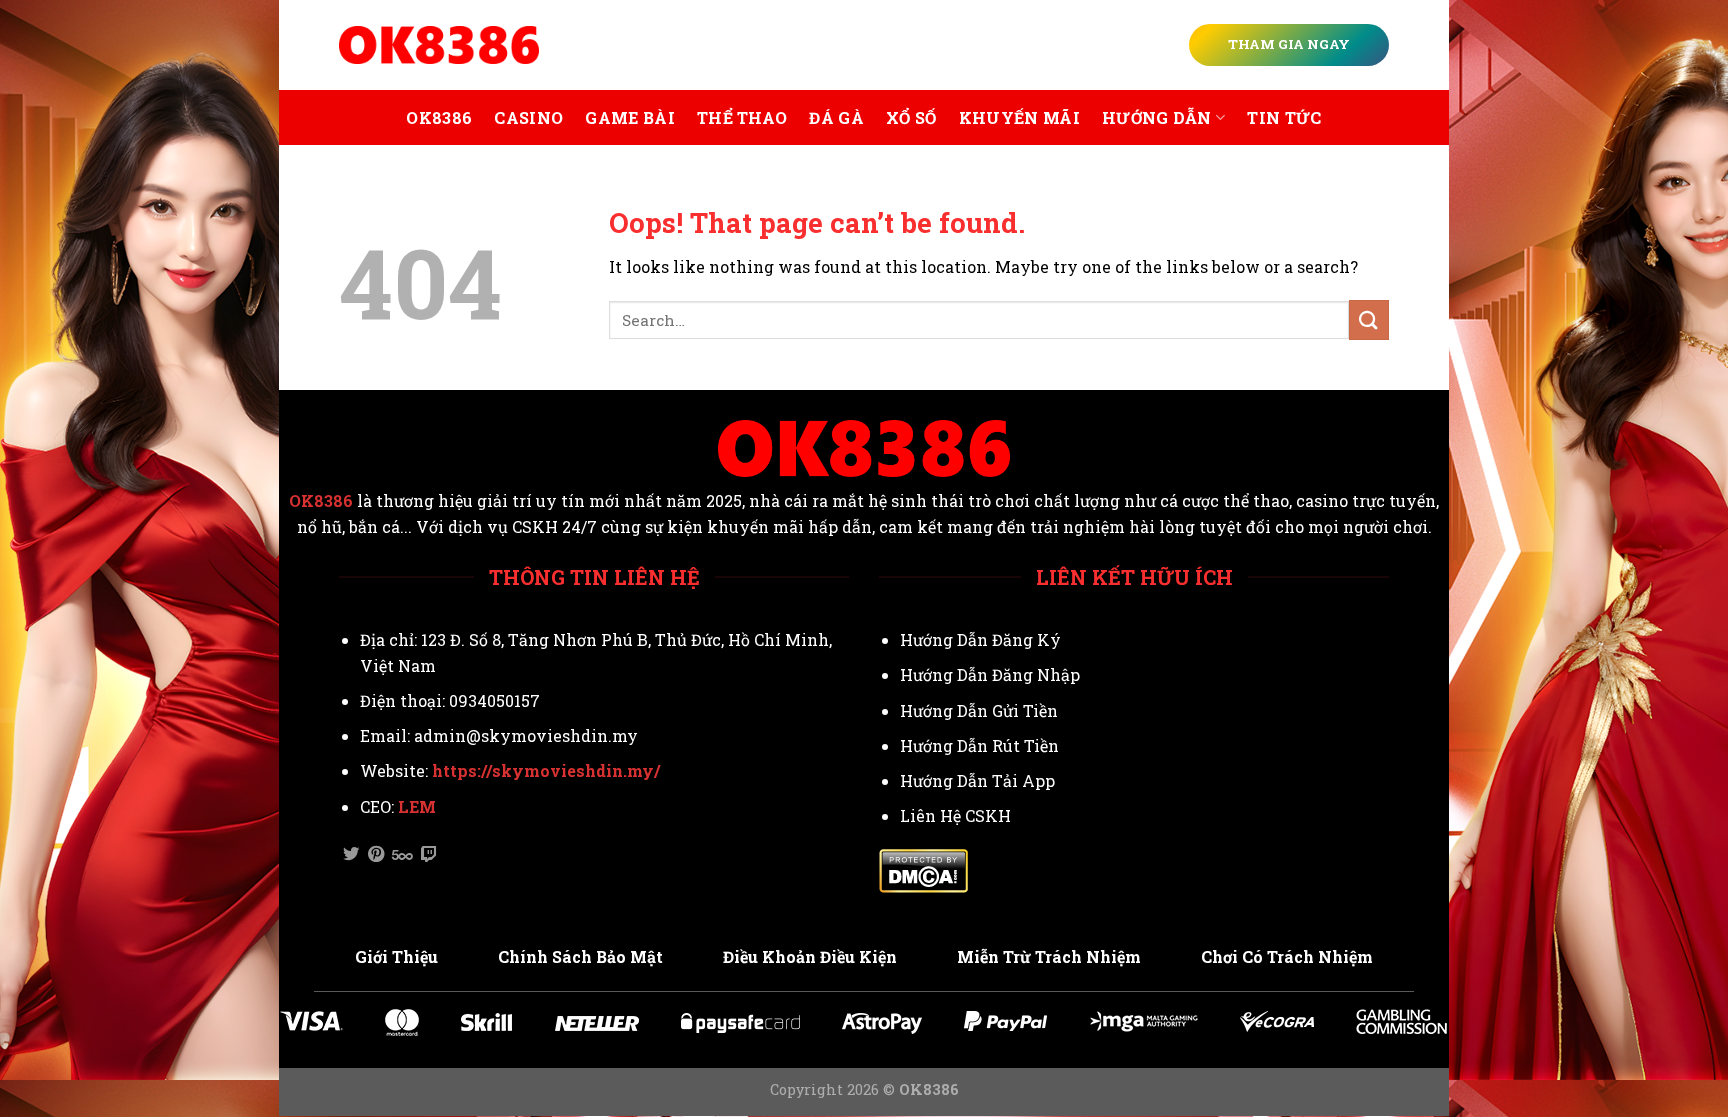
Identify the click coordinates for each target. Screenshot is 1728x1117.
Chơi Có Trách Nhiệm (1287, 956)
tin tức (1284, 117)
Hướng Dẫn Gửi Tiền (979, 710)
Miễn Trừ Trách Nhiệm (1049, 956)
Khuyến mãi (1019, 117)
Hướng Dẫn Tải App (977, 780)
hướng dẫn (1157, 117)
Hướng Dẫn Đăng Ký (980, 639)
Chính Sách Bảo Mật (580, 956)
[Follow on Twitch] (429, 855)
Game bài (630, 117)
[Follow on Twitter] (351, 855)
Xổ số (911, 117)
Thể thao (742, 117)
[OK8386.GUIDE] (439, 45)
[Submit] (1369, 319)
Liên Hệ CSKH (955, 815)
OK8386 (439, 117)
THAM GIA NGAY (1289, 44)
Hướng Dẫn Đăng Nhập (990, 674)
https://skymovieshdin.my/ (546, 770)
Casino (528, 117)
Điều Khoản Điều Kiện (810, 956)
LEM (417, 806)
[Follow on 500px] (402, 855)
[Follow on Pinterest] (376, 855)
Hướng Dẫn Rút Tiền (979, 745)
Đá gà (836, 117)
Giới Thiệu (396, 956)
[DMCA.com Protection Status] (923, 869)
